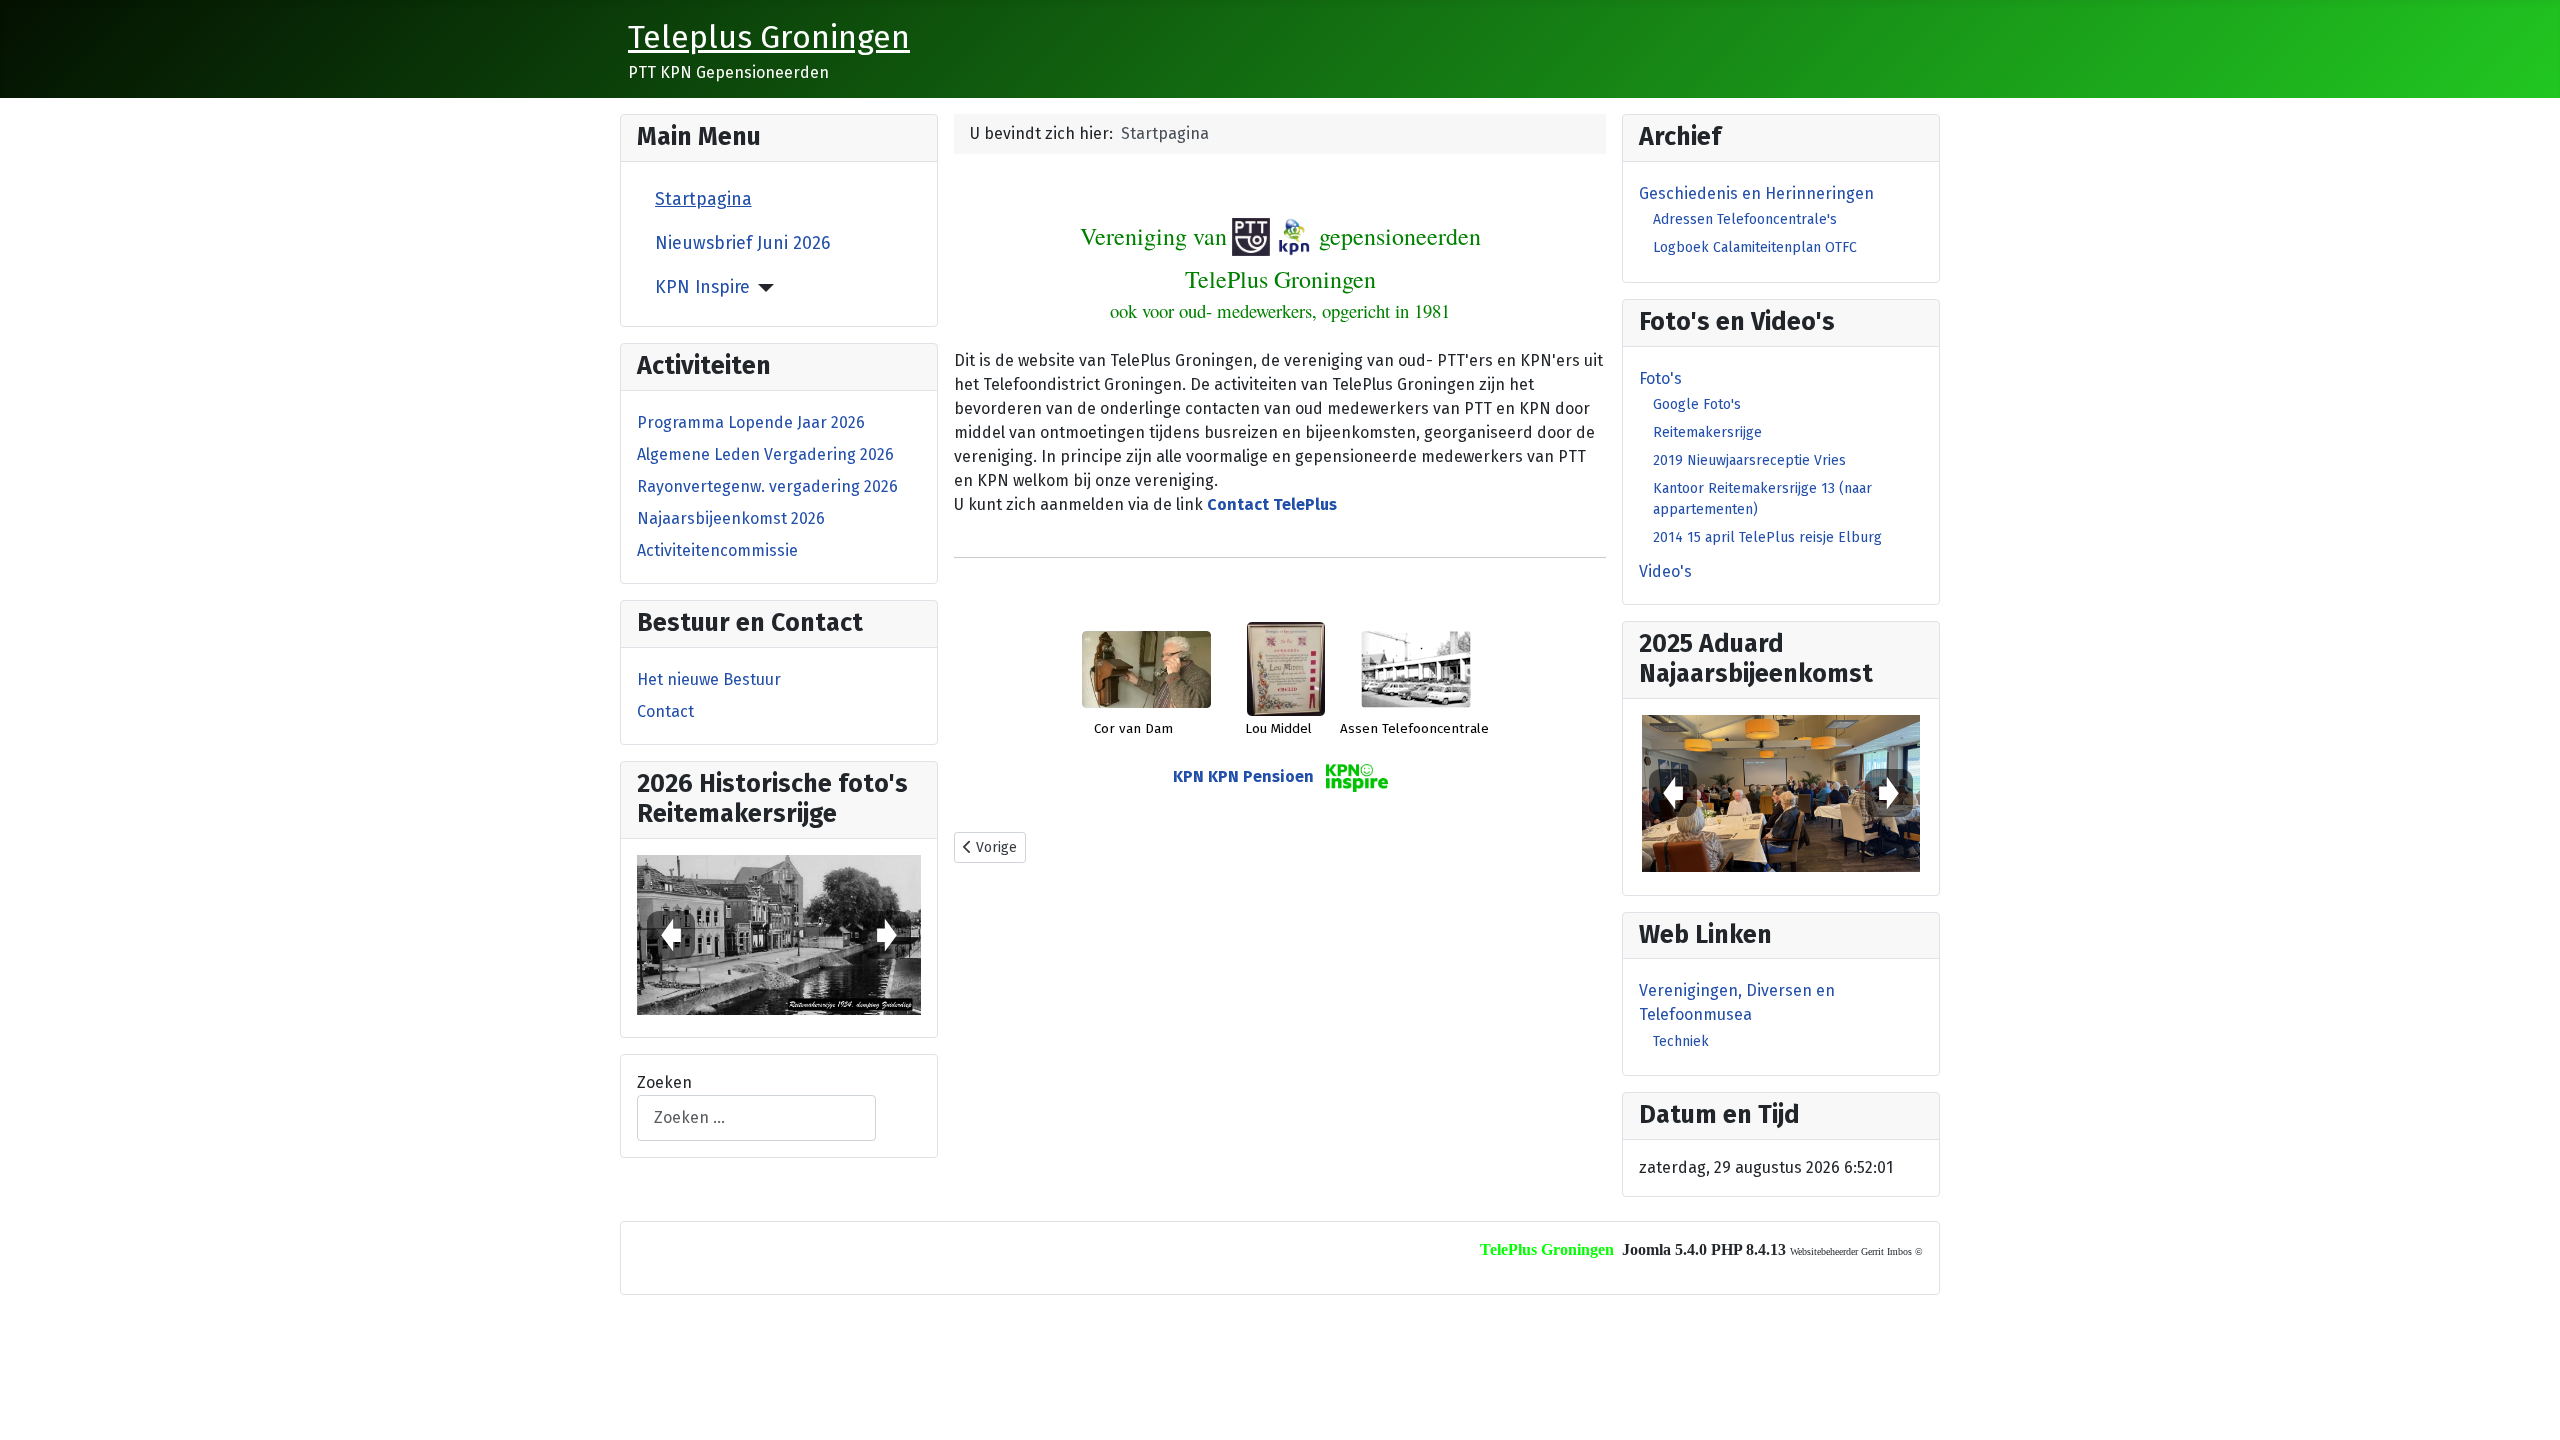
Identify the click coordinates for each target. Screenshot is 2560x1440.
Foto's (1660, 378)
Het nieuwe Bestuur (709, 679)
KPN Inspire (702, 287)
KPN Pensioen (1261, 777)
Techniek (1681, 1041)
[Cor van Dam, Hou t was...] (1146, 667)
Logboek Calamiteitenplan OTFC (1755, 247)
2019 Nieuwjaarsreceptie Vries (1749, 460)
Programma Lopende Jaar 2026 (751, 422)
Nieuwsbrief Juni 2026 (742, 243)
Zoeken (664, 1082)
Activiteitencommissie (717, 550)
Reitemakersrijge (1707, 432)
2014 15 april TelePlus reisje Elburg (1767, 537)
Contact (665, 711)
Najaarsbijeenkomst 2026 (731, 518)
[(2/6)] (779, 935)
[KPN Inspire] (762, 288)
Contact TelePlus (1272, 504)
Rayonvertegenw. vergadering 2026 (767, 486)
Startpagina (703, 199)
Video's (1665, 571)
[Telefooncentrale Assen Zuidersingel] (1416, 667)
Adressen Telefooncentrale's (1745, 219)
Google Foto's (1697, 404)
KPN (1188, 777)
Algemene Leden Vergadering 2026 (765, 454)
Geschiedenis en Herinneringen (1756, 193)
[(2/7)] (1781, 793)
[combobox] (756, 1117)
